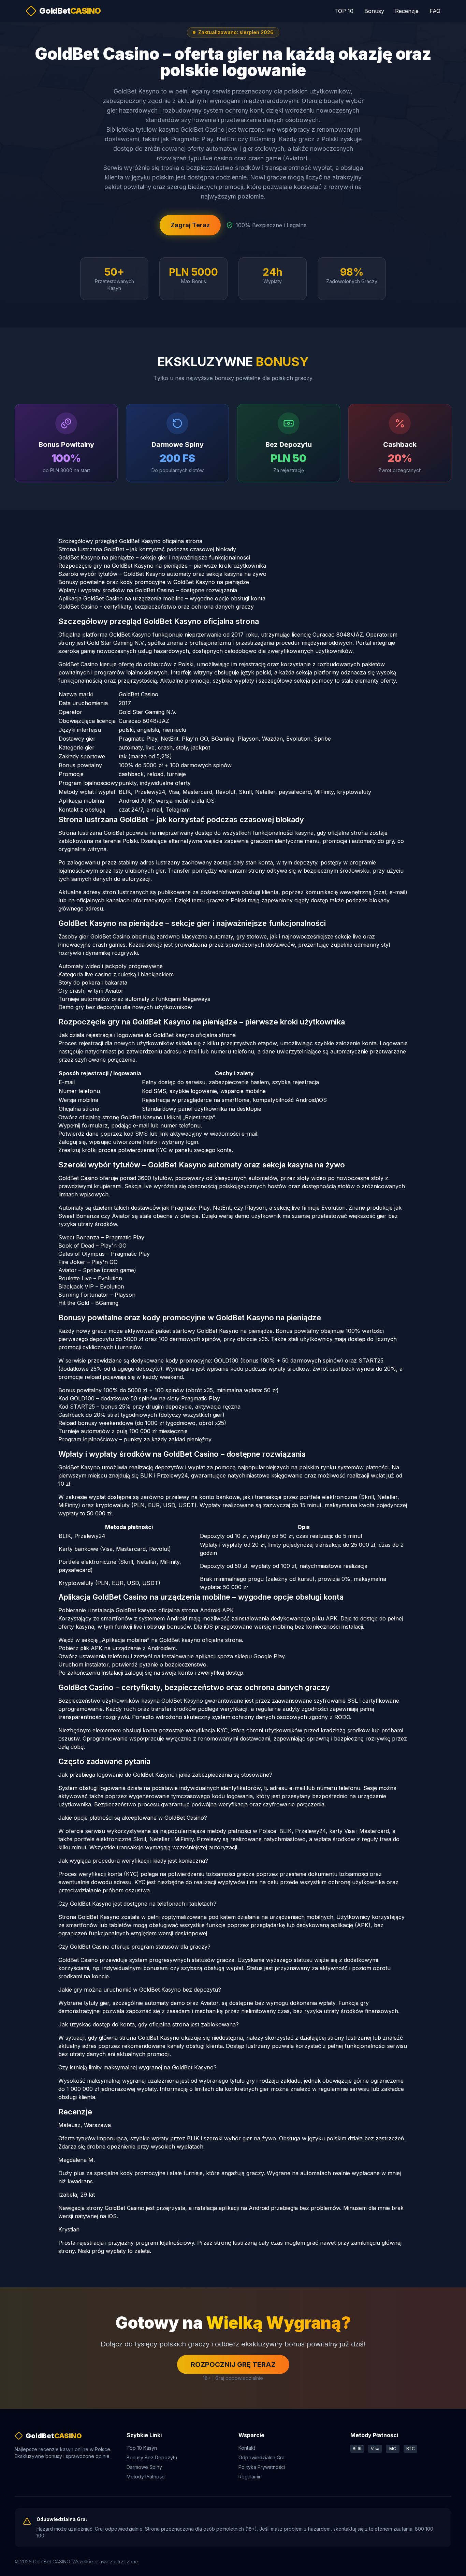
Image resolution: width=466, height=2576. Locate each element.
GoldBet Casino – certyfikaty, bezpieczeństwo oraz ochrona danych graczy (156, 607)
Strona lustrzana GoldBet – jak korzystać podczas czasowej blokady (147, 549)
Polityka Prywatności (262, 2467)
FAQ (435, 11)
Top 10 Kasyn (142, 2448)
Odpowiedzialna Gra (261, 2457)
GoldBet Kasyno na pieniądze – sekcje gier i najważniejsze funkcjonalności (154, 557)
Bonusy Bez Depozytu (152, 2457)
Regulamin (250, 2477)
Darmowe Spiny (144, 2467)
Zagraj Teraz (190, 225)
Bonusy (374, 11)
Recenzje (407, 11)
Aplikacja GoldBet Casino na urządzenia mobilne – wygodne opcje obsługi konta (162, 598)
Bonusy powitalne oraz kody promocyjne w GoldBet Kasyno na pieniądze (154, 582)
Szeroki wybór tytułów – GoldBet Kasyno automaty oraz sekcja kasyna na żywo (162, 574)
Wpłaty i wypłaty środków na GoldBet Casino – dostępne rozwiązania (148, 590)
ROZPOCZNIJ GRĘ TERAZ (233, 2364)
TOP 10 (344, 11)
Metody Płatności (146, 2477)
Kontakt (247, 2448)
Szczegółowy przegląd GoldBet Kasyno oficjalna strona (130, 541)
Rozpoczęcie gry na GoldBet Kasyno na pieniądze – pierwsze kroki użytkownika (162, 566)
